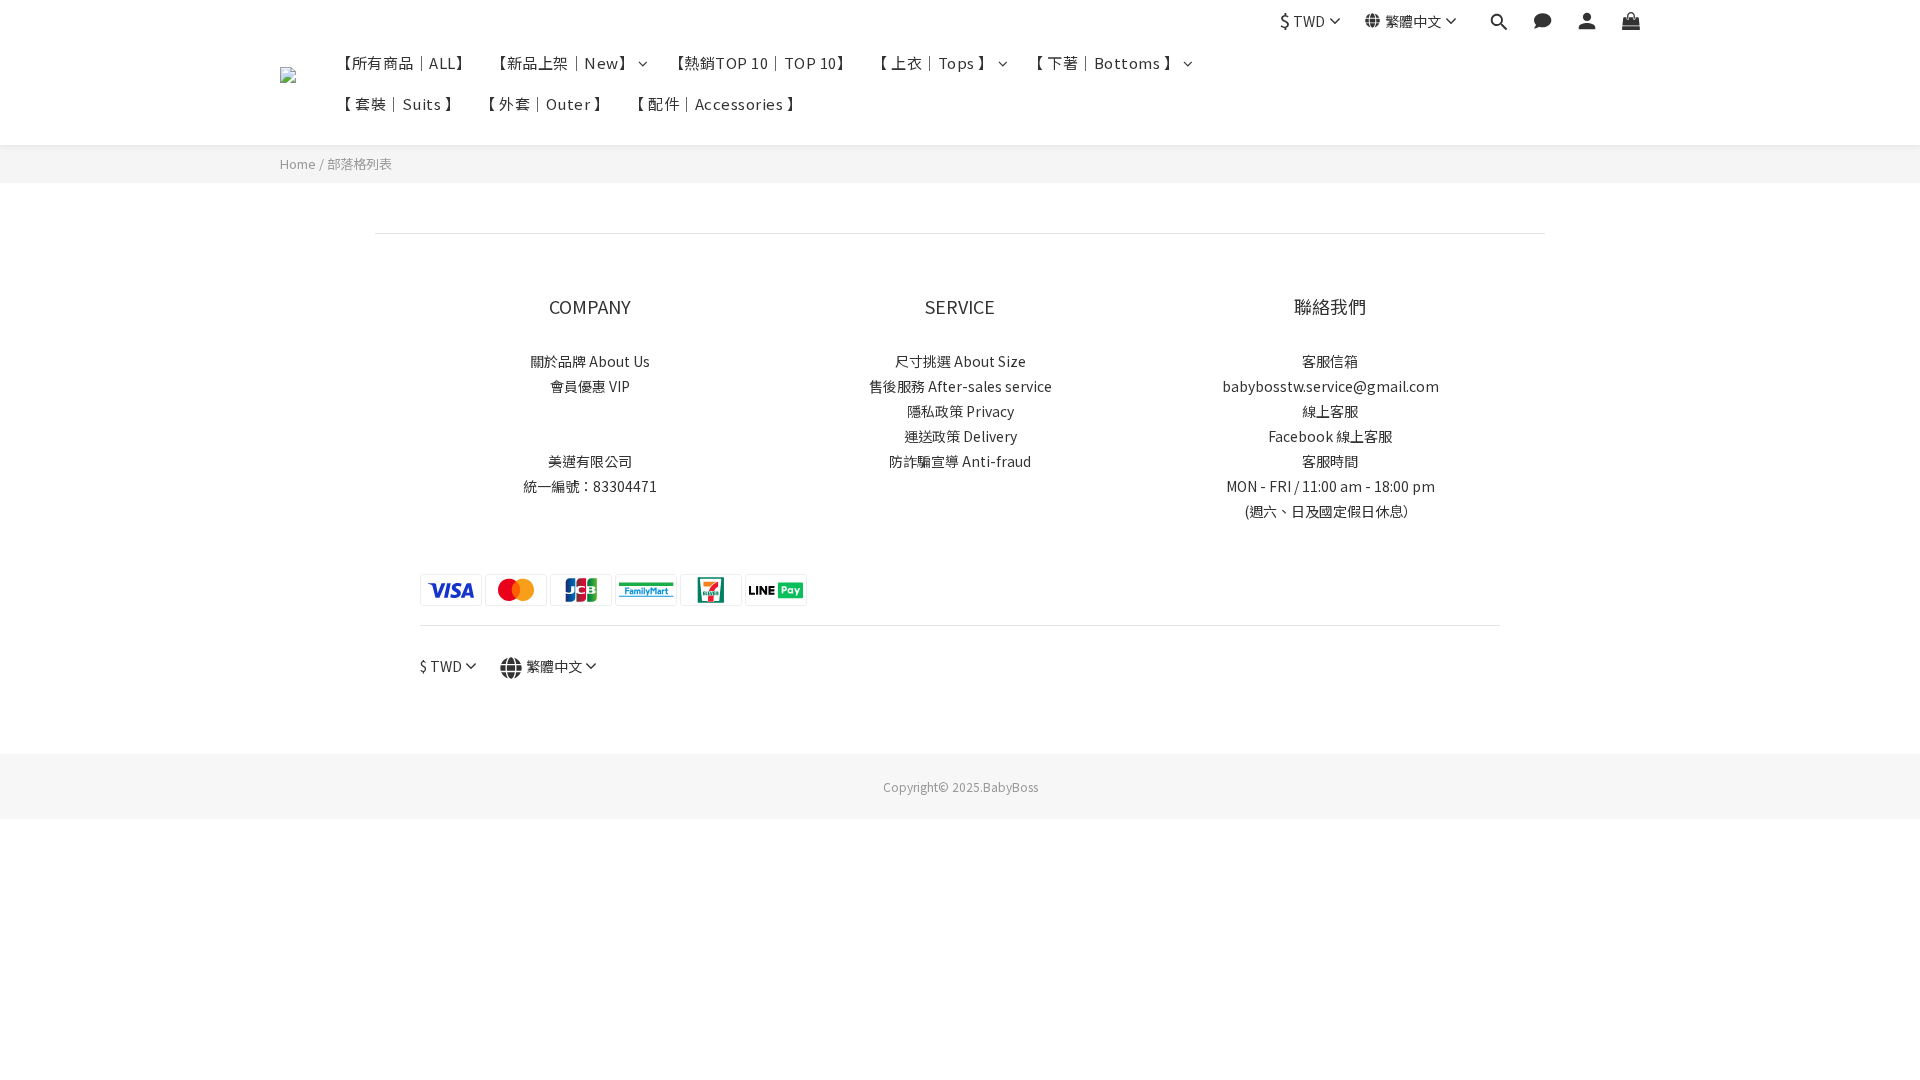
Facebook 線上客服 (1330, 436)
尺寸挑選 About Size (960, 361)
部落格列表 (359, 163)
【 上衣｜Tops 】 (933, 62)
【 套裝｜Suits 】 (398, 103)
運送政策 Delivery (960, 436)
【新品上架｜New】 (562, 62)
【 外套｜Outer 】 (544, 103)
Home (298, 163)
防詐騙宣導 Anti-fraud (960, 461)
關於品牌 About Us (590, 361)
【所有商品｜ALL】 (403, 62)
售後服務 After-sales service (960, 386)
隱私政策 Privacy (960, 411)
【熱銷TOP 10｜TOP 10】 (761, 62)
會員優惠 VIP (590, 386)
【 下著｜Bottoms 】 (1103, 62)
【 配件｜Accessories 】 (715, 103)
